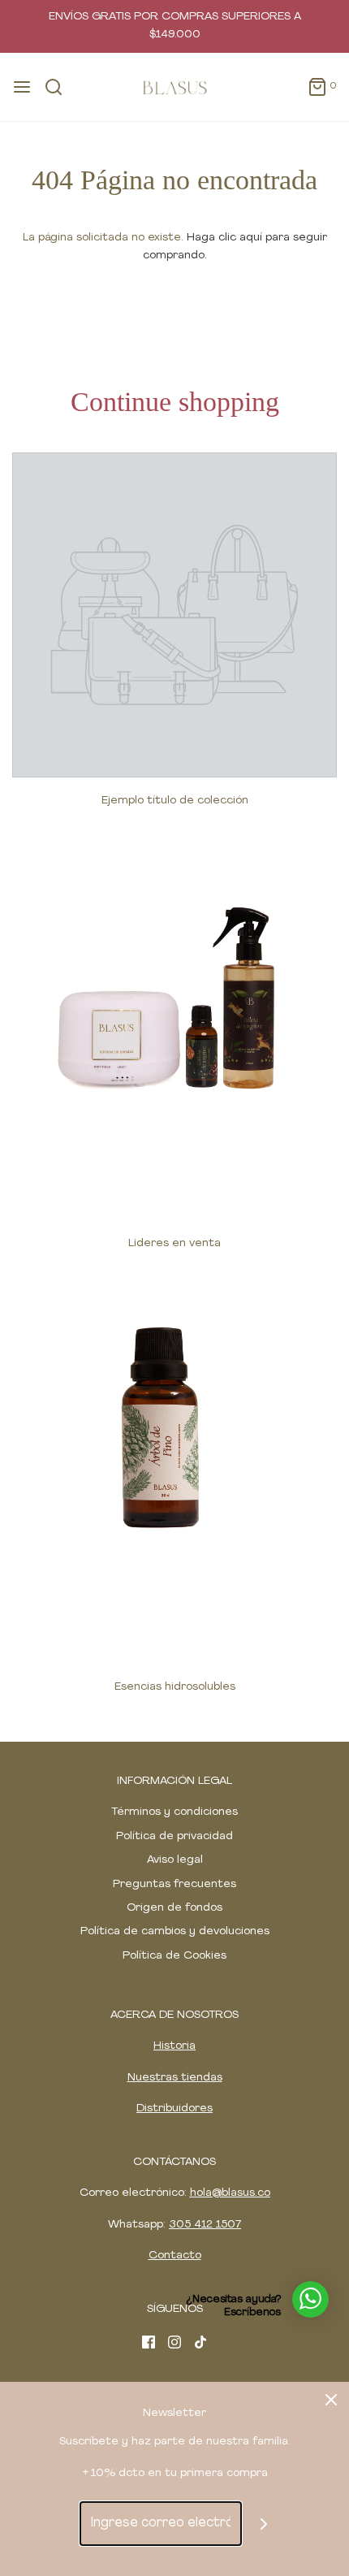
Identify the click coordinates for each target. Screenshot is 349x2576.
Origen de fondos (174, 1908)
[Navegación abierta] (22, 87)
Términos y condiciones (174, 1812)
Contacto (175, 2256)
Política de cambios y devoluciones (175, 1931)
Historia (174, 2046)
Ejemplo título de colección (175, 801)
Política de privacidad (174, 1836)
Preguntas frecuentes (174, 1884)
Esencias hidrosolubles (175, 1687)
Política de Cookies (174, 1956)
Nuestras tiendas (175, 2078)
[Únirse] (264, 2524)
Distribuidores (174, 2108)
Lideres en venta (174, 1243)
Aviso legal (175, 1860)
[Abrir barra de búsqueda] (60, 87)
